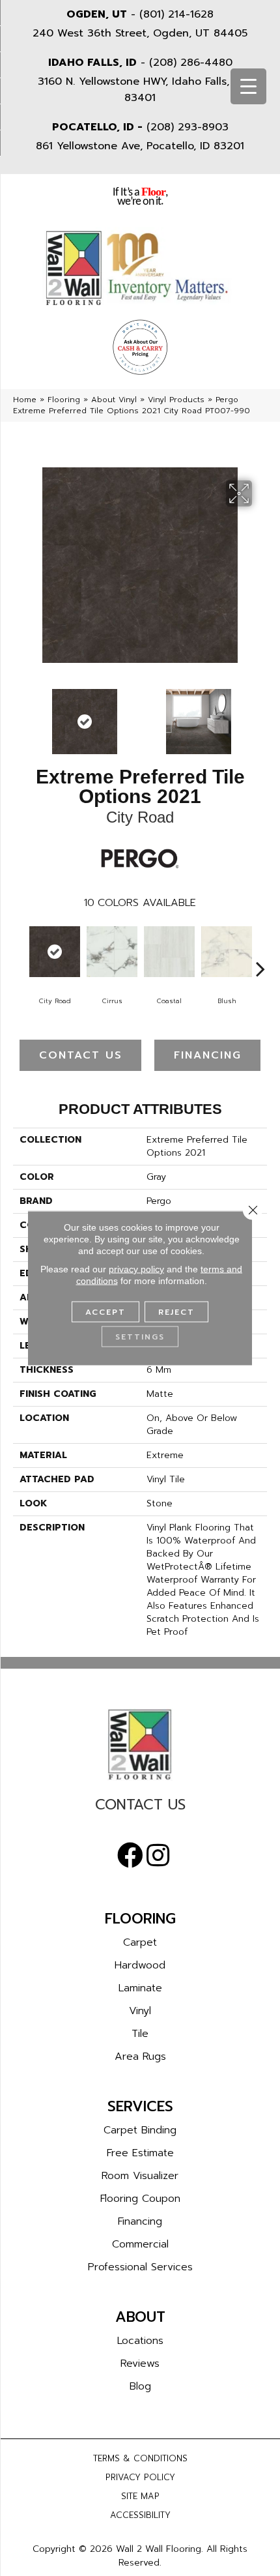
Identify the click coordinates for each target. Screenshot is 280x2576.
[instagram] (158, 1856)
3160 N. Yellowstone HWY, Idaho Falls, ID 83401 (140, 90)
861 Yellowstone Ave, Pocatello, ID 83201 (140, 146)
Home (25, 400)
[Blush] (227, 952)
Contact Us (81, 1055)
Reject (176, 1312)
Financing (208, 1055)
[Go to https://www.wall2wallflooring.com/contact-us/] (140, 1808)
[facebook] (130, 1856)
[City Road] (55, 952)
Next (260, 715)
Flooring (64, 400)
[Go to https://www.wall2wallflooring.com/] (140, 1744)
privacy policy (136, 1269)
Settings (140, 1337)
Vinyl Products (176, 400)
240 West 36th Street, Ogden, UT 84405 (140, 33)
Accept (105, 1312)
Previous (20, 715)
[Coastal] (169, 952)
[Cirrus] (112, 952)
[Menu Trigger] (248, 86)
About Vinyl (114, 400)
